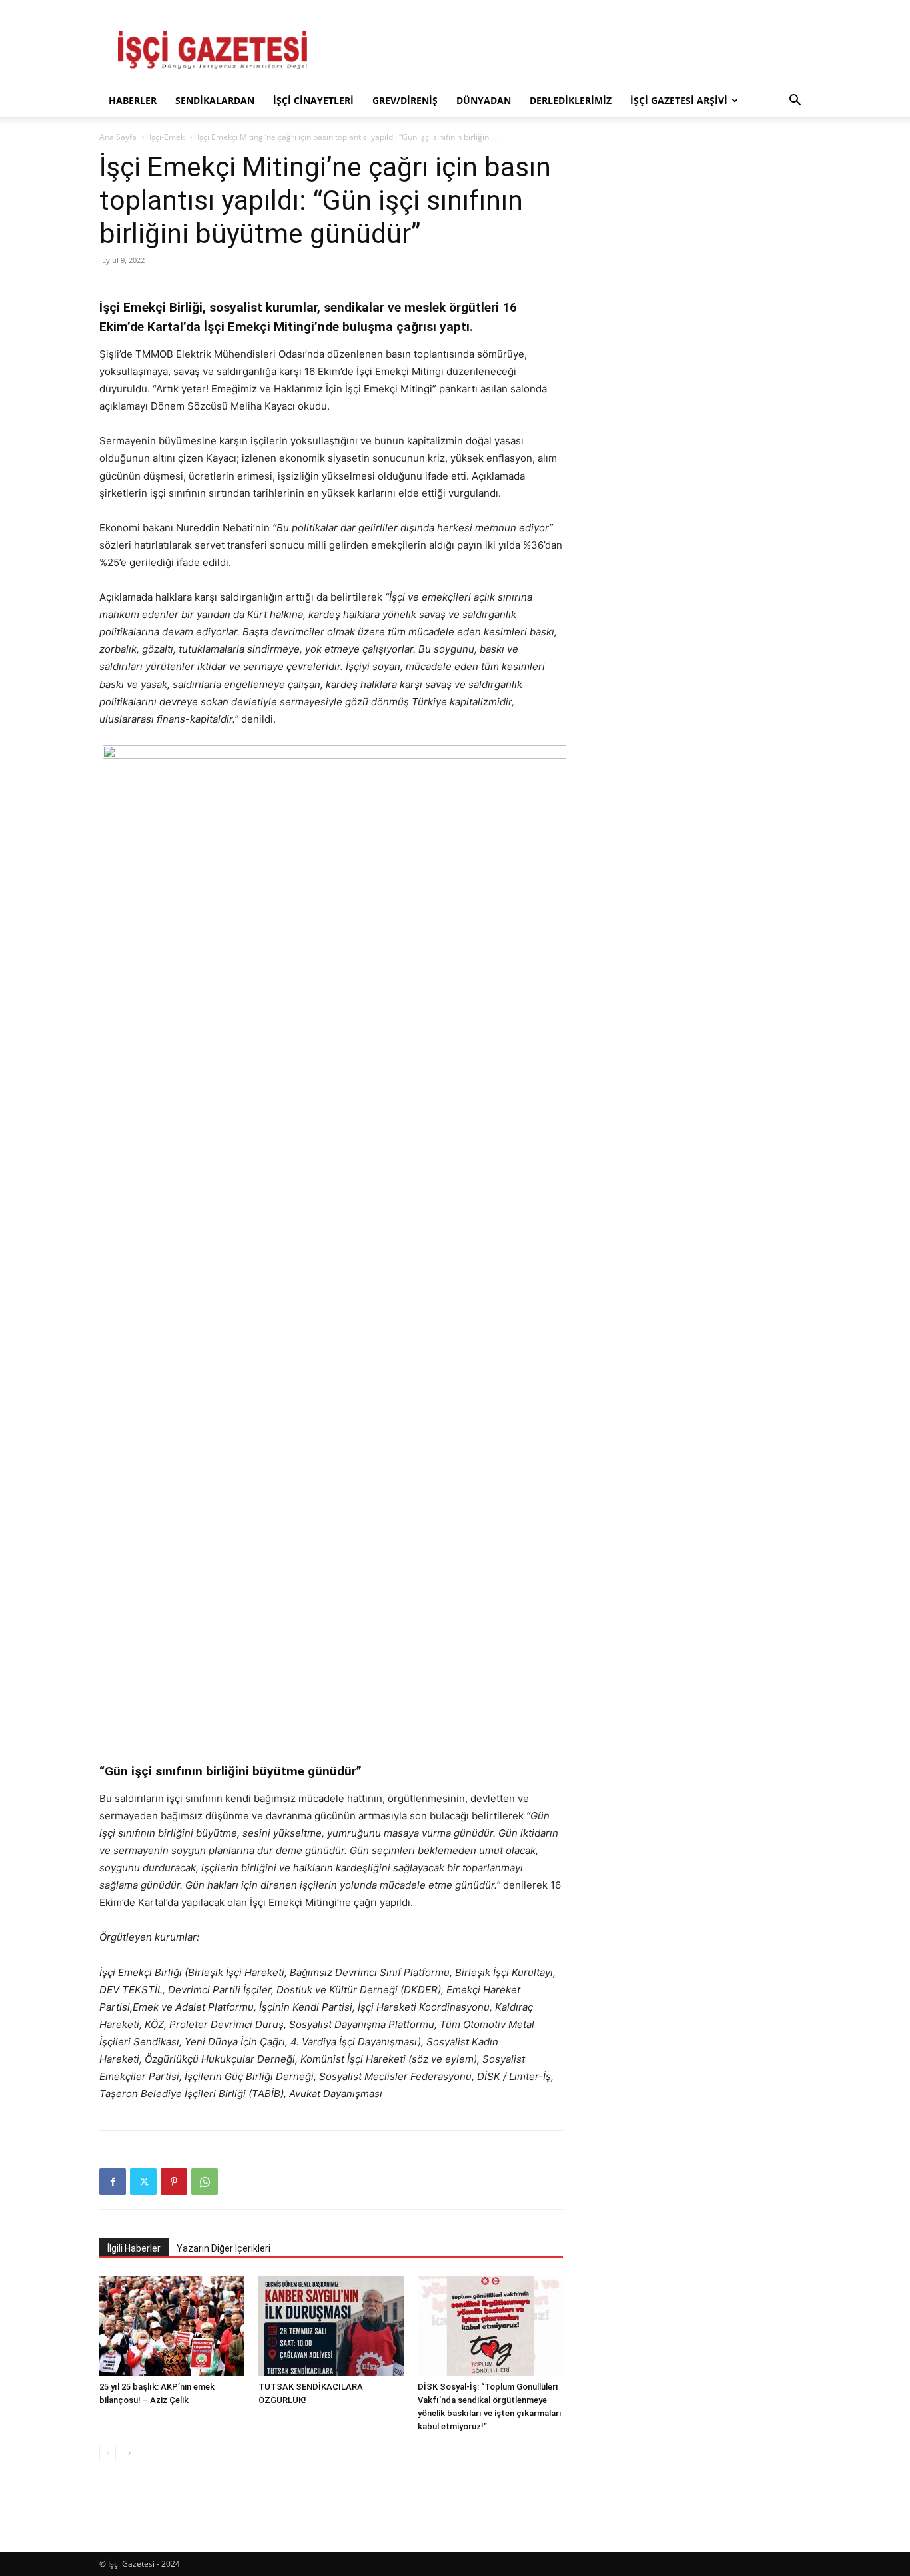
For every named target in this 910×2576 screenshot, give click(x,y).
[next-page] (129, 2453)
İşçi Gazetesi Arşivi (679, 100)
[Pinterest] (174, 2182)
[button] (795, 102)
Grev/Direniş (405, 100)
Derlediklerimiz (571, 100)
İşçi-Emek (167, 137)
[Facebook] (113, 2182)
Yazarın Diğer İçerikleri (224, 2248)
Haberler (133, 100)
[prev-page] (108, 2453)
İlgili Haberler (134, 2248)
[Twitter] (143, 2182)
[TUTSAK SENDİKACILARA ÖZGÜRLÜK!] (331, 2326)
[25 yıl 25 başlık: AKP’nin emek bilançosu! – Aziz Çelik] (172, 2326)
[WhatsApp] (205, 2182)
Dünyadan (484, 100)
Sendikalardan (215, 100)
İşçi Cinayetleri (313, 100)
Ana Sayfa (118, 137)
